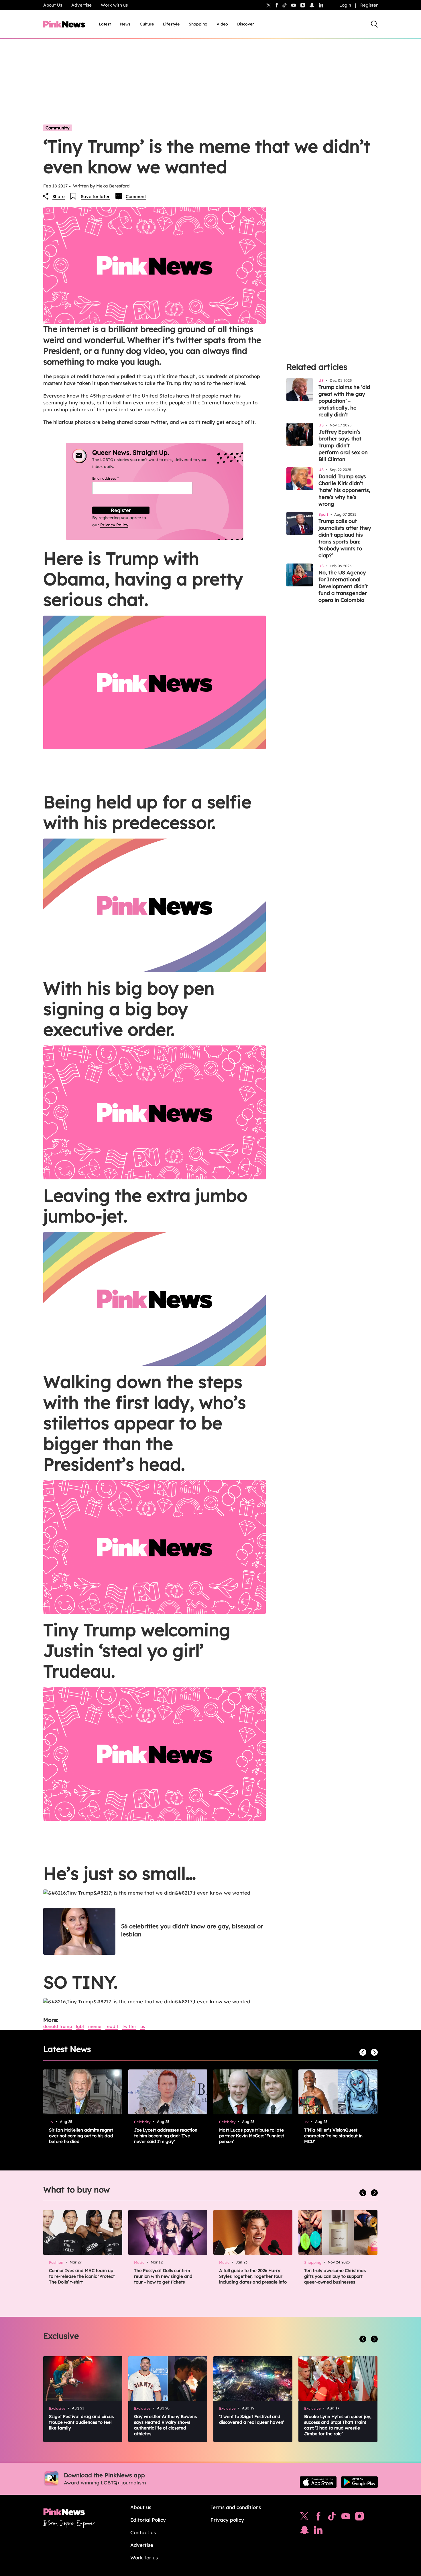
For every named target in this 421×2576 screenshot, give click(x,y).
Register (369, 5)
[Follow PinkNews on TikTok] (332, 2518)
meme (95, 2026)
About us (141, 2507)
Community (58, 128)
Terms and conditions (236, 2507)
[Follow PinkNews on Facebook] (318, 2518)
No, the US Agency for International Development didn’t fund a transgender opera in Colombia (343, 586)
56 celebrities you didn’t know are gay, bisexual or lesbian (192, 1930)
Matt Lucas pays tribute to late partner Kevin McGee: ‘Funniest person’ (252, 2136)
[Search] (374, 24)
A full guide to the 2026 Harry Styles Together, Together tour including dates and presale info (253, 2276)
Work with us (114, 5)
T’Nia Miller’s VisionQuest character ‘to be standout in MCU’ (333, 2136)
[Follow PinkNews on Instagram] (359, 2518)
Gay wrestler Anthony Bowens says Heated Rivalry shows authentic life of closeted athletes (165, 2425)
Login (345, 5)
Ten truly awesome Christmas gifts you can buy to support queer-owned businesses (335, 2276)
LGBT (80, 2026)
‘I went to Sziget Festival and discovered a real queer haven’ (252, 2419)
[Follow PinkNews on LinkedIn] (321, 5)
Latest (105, 24)
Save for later (95, 196)
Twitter (129, 2026)
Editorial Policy (148, 2520)
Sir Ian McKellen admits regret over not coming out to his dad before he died (81, 2136)
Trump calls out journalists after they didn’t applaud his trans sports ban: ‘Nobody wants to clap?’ (345, 538)
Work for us (144, 2558)
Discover (246, 24)
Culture (147, 24)
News (125, 24)
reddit (112, 2026)
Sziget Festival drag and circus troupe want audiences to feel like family (81, 2422)
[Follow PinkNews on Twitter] (304, 2518)
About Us (53, 5)
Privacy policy (227, 2520)
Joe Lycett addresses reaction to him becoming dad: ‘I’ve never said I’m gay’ (166, 2136)
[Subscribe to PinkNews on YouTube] (346, 2518)
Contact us (143, 2532)
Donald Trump (58, 2026)
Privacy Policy (114, 525)
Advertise (81, 5)
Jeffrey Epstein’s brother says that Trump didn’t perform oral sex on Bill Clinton (343, 445)
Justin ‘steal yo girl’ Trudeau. (123, 1661)
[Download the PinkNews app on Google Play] (359, 2482)
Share (59, 196)
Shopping (198, 24)
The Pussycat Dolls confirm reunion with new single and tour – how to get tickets (163, 2276)
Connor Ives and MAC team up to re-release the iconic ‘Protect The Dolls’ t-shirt (82, 2276)
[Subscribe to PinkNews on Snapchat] (304, 2531)
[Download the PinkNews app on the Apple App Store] (318, 2482)
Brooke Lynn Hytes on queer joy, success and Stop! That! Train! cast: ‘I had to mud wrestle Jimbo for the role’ (338, 2425)
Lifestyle (171, 24)
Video (222, 24)
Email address (112, 478)
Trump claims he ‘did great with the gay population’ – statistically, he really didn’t (344, 401)
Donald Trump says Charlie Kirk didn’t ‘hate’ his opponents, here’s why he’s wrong (344, 490)
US (143, 2026)
